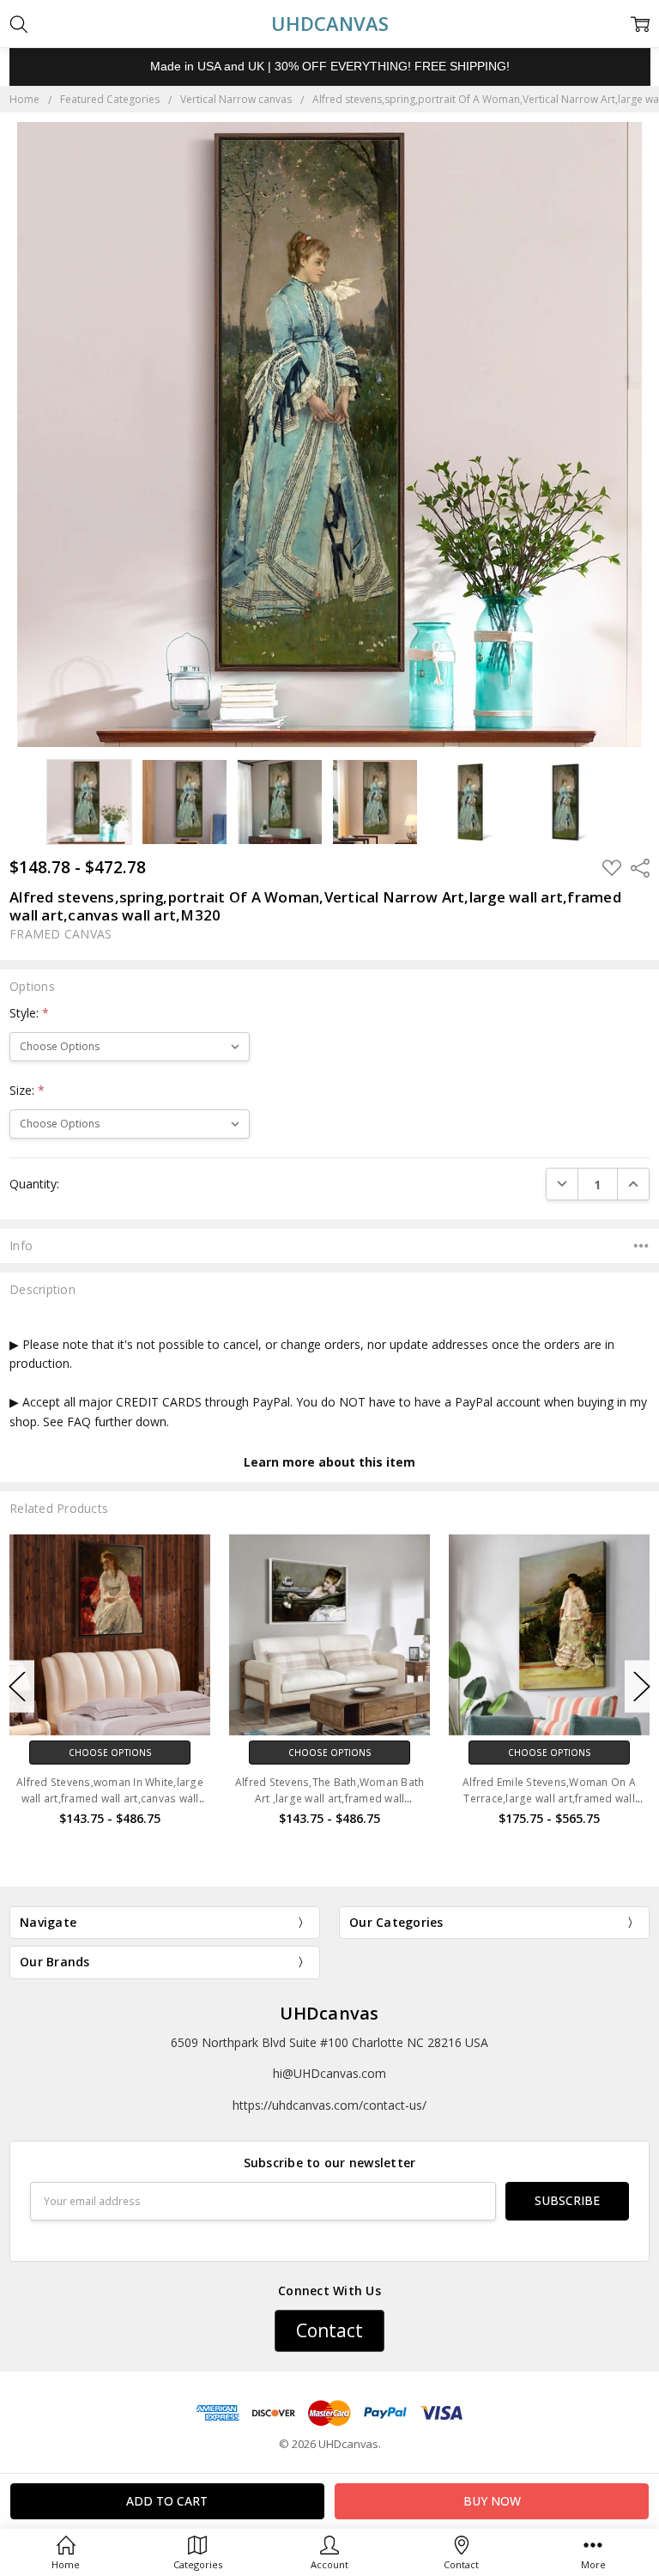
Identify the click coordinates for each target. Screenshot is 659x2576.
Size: (27, 1090)
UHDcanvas (329, 2013)
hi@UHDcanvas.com (329, 2073)
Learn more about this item (329, 1462)
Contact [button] (329, 2330)
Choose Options (110, 1753)
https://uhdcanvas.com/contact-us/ (329, 2105)
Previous (17, 1687)
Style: (29, 1013)
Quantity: (34, 1184)
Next (642, 1687)
